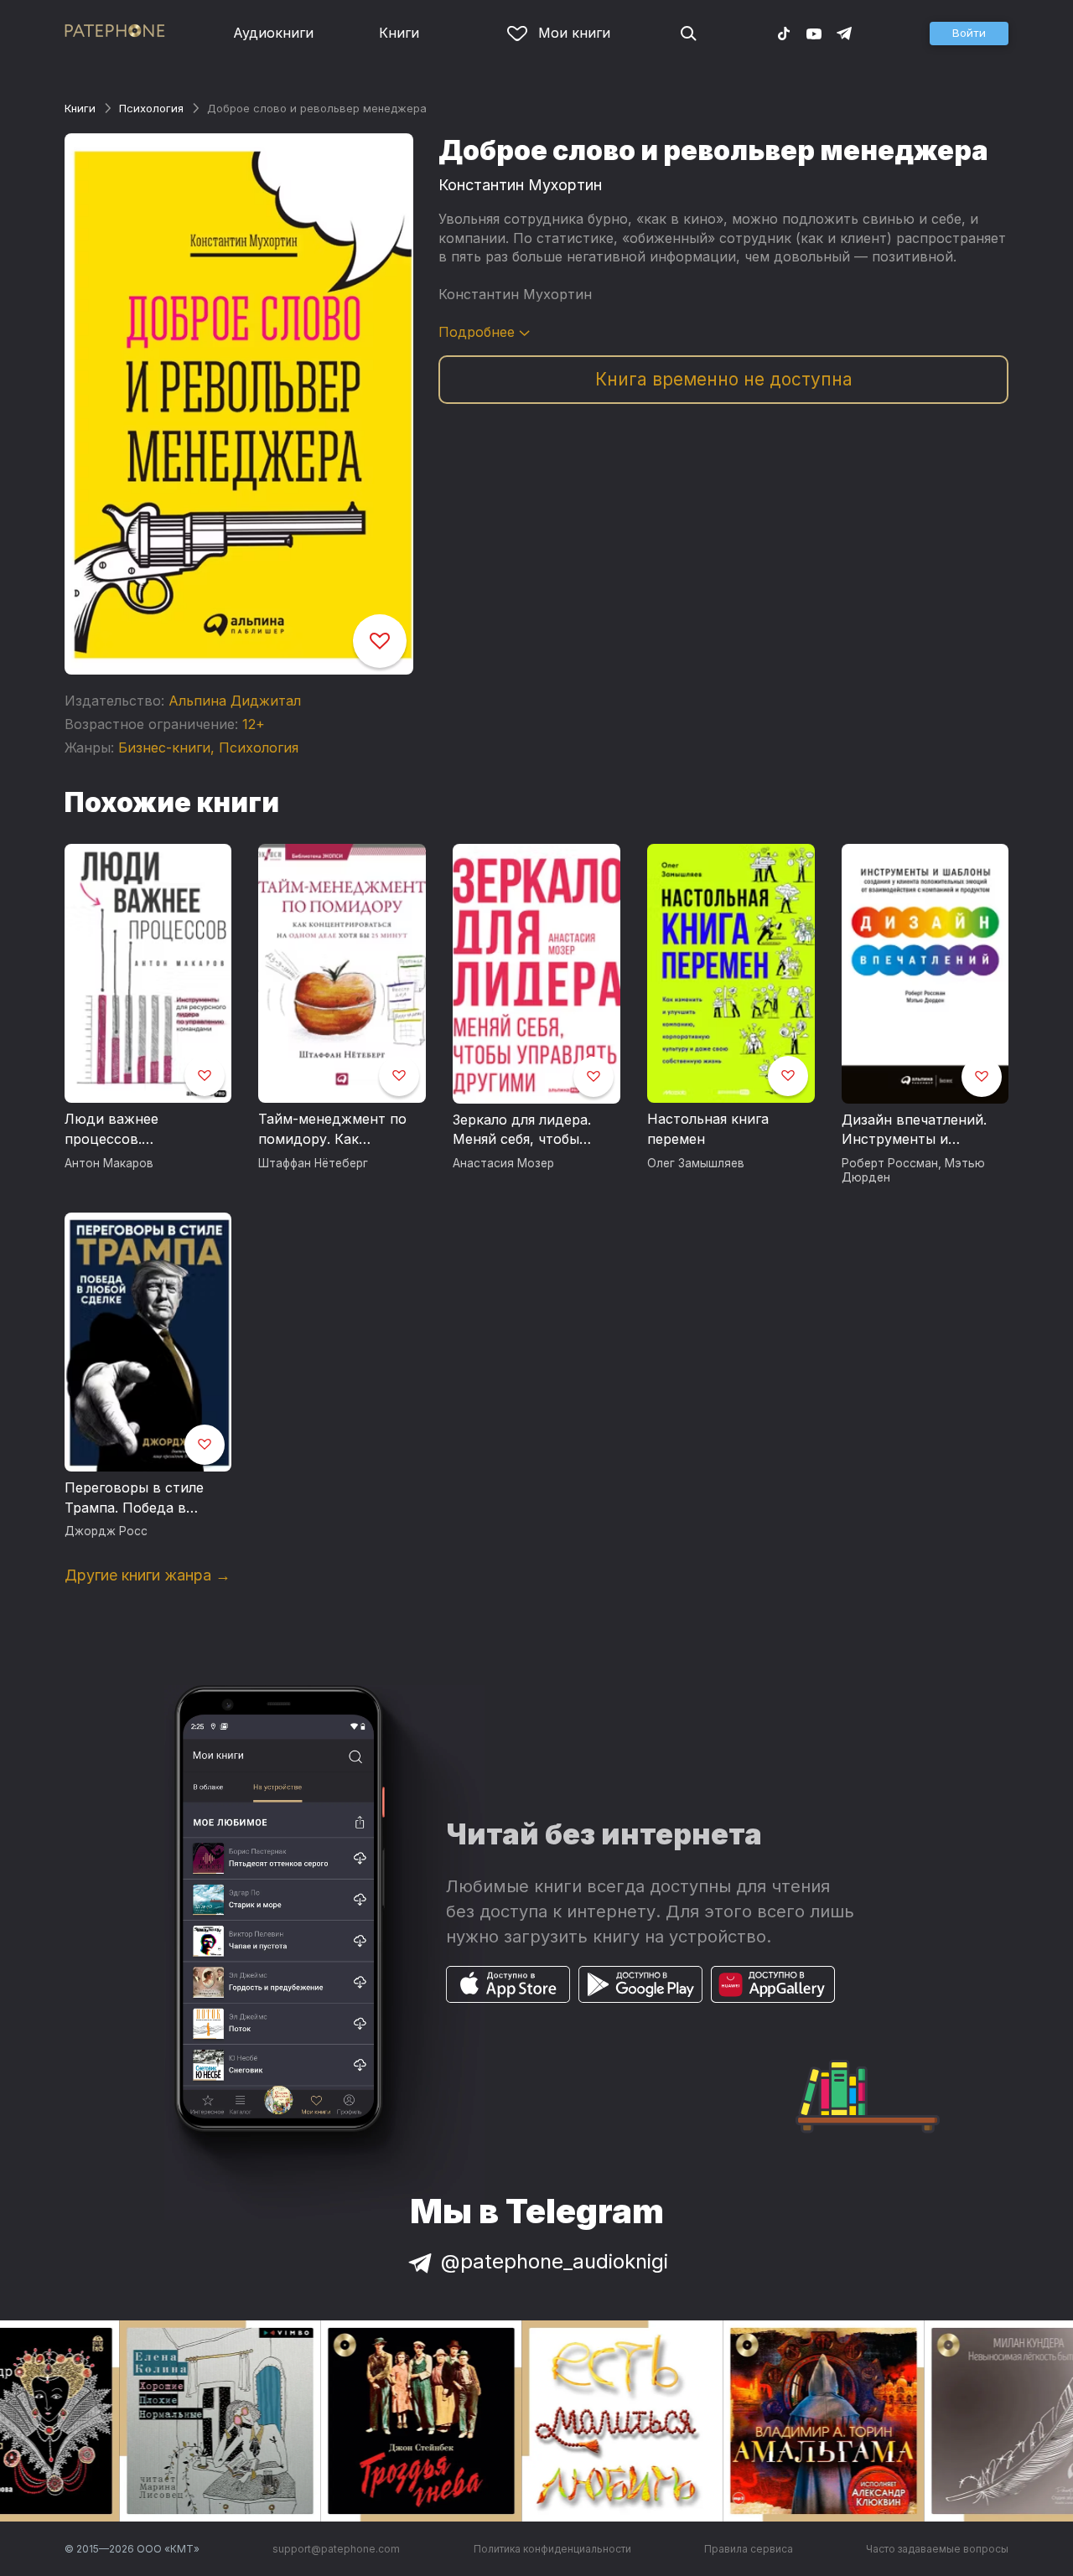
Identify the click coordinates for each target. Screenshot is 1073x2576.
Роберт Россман (890, 1163)
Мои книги (574, 33)
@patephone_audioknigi (555, 2261)
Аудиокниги (273, 33)
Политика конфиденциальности (552, 2549)
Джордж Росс (106, 1531)
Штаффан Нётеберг (313, 1163)
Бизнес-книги (164, 747)
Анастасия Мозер (503, 1163)
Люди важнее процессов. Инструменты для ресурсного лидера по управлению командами (147, 1130)
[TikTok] (784, 33)
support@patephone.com (336, 2549)
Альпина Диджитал (235, 701)
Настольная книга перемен (708, 1129)
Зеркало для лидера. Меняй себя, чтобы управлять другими (522, 1130)
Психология (151, 108)
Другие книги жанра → (148, 1575)
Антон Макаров (109, 1163)
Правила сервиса (749, 2549)
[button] (969, 34)
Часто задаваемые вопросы (937, 2549)
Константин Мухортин (520, 185)
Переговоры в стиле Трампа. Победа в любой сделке (134, 1498)
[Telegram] (844, 33)
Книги (399, 33)
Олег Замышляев (696, 1163)
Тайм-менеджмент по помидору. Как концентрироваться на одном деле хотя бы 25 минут (336, 1130)
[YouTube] (814, 33)
